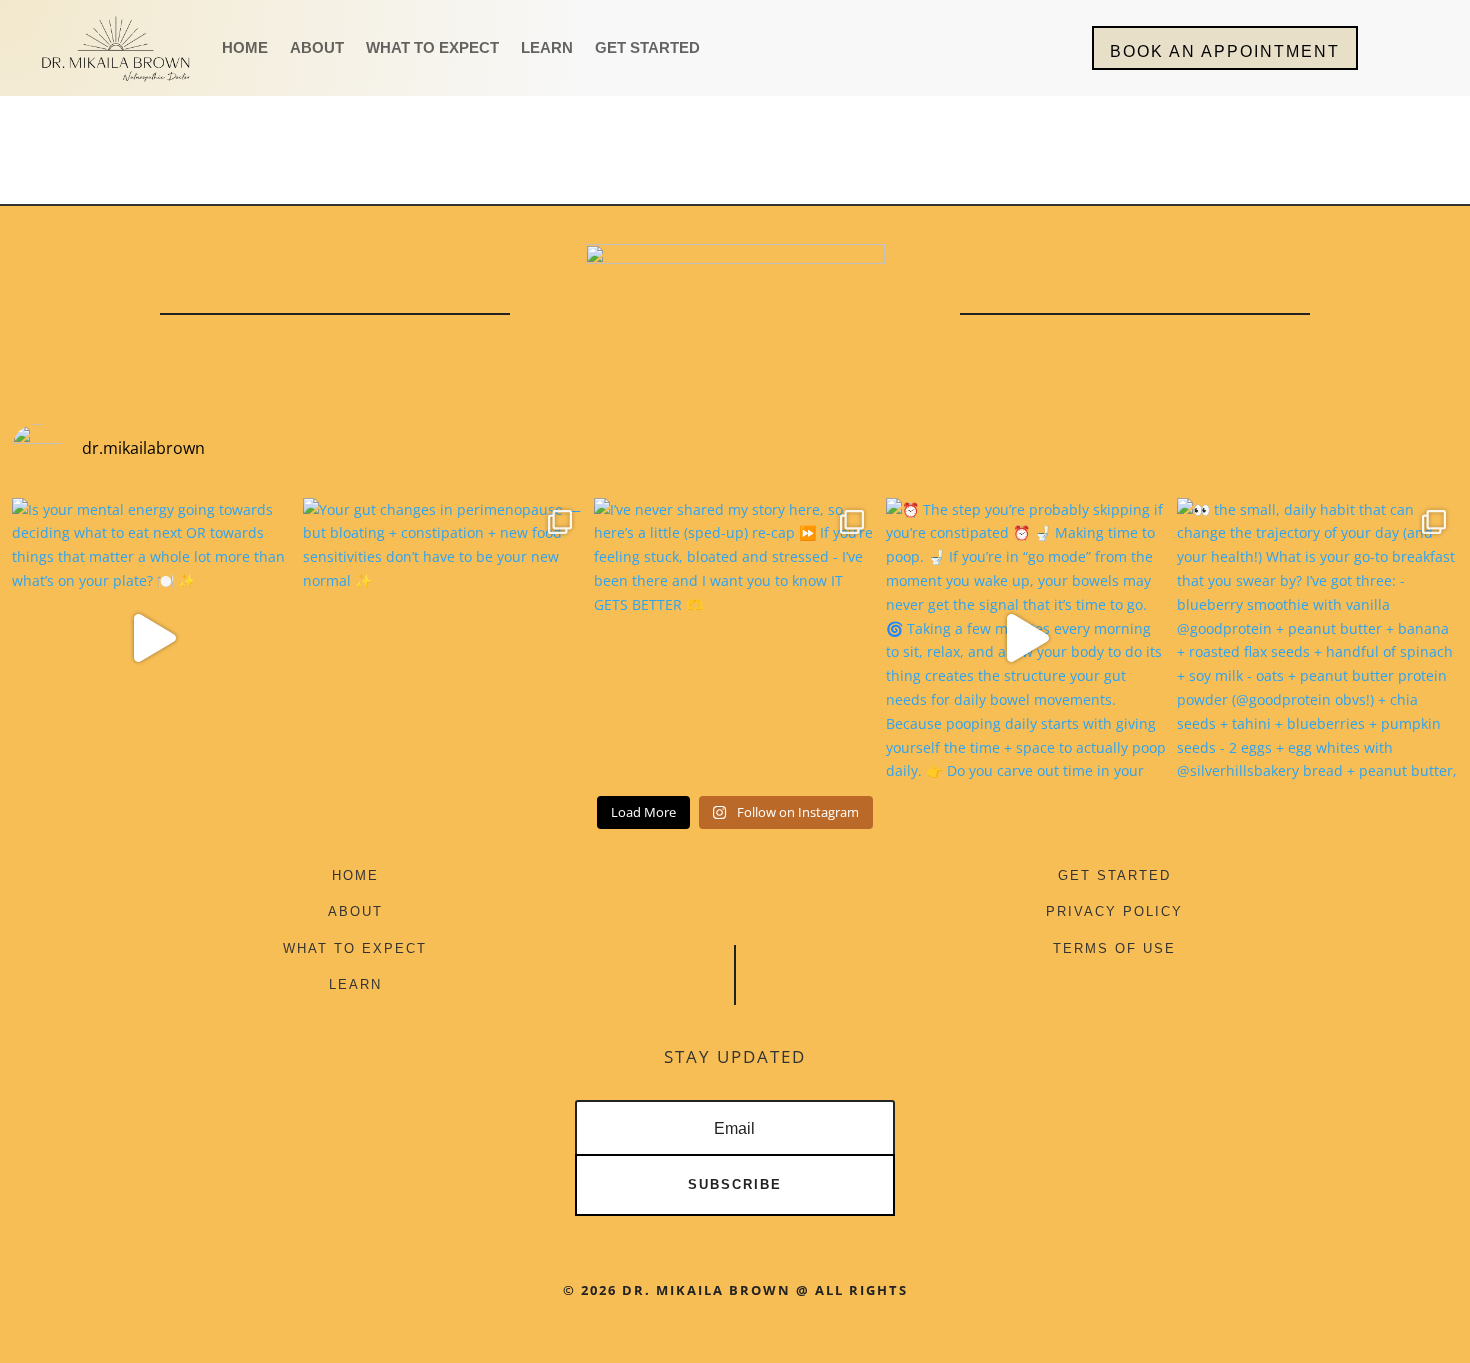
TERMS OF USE (1114, 948)
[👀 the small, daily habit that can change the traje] (1317, 638)
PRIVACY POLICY (1114, 911)
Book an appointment (1225, 51)
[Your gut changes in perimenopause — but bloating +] (443, 638)
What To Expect (432, 48)
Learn (547, 48)
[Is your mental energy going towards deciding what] (152, 638)
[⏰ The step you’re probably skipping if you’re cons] (1026, 638)
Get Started (647, 48)
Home (245, 48)
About (317, 48)
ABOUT (355, 911)
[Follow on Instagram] (771, 885)
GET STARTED (1114, 875)
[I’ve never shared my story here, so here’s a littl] (734, 638)
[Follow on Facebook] (699, 885)
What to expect (355, 948)
